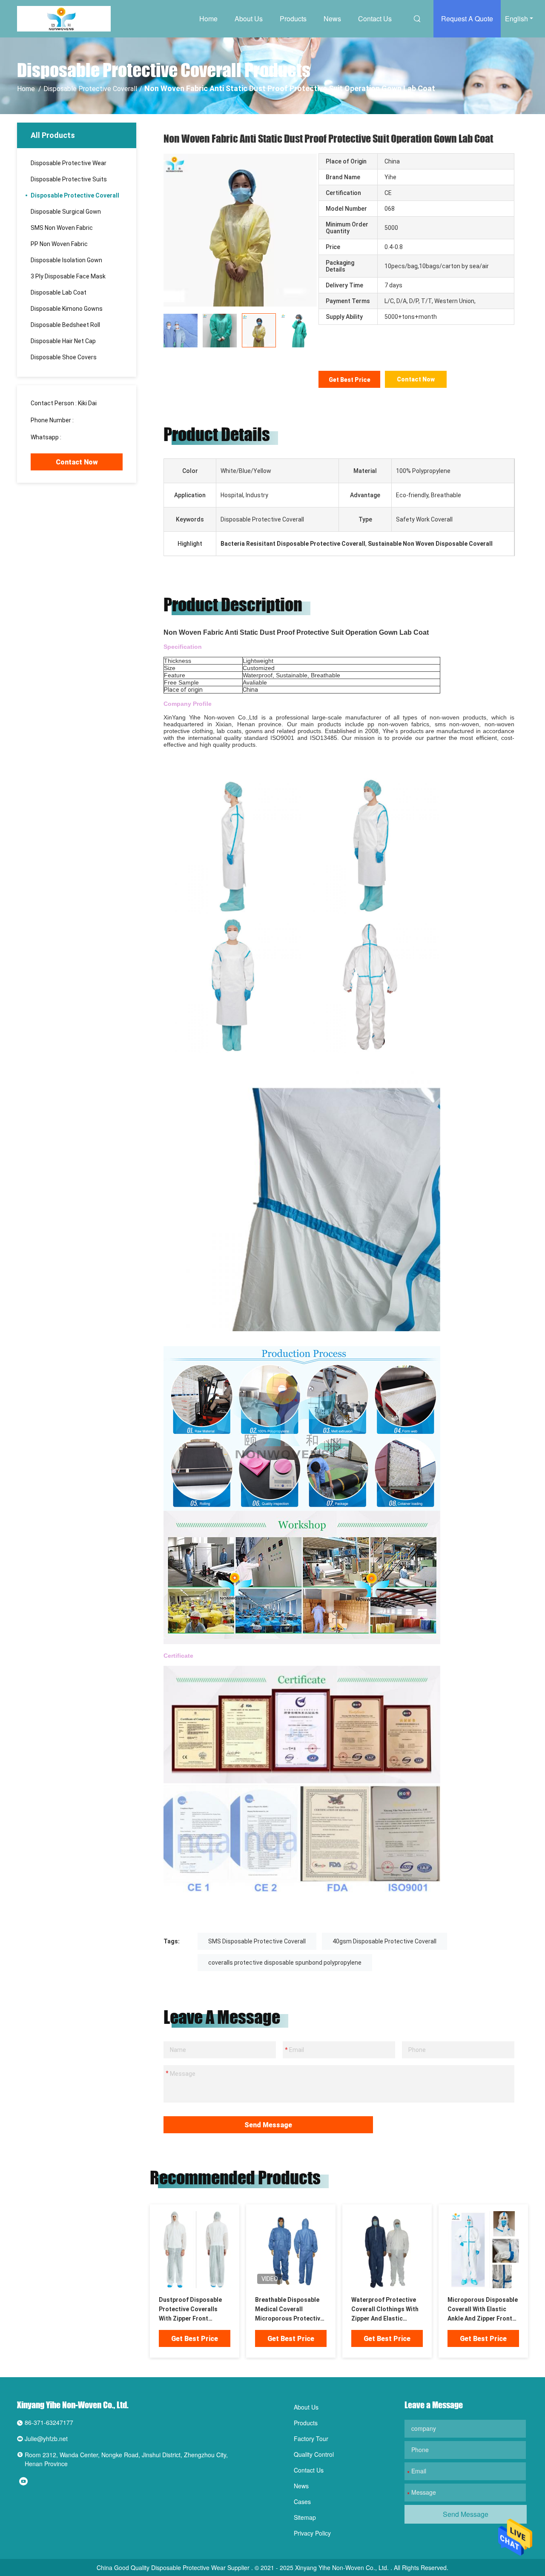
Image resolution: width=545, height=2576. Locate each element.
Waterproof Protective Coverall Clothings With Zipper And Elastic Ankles (385, 2310)
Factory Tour (311, 2438)
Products (293, 19)
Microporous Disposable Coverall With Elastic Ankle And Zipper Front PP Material (483, 2310)
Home (208, 19)
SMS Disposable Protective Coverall (257, 1941)
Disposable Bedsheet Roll (65, 325)
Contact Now (77, 462)
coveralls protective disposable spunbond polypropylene (285, 1963)
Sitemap (305, 2517)
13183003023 (94, 420)
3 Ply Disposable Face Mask (68, 276)
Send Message (268, 2125)
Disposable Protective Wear (69, 163)
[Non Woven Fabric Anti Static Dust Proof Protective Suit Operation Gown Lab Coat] (195, 2249)
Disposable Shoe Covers (64, 357)
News (332, 19)
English (516, 19)
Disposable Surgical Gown (66, 212)
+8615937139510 (87, 437)
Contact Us (375, 19)
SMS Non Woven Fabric (62, 228)
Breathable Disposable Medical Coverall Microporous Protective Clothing (289, 2310)
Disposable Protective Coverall (90, 89)
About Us (249, 19)
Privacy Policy (312, 2533)
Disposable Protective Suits (69, 179)
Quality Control (314, 2454)
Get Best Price (350, 380)
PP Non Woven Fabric (59, 244)
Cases (302, 2501)
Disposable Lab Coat (59, 292)
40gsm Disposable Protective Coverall (384, 1941)
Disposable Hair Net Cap (63, 341)
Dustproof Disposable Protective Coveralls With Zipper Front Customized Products (190, 2310)
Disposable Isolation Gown (66, 260)
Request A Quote (467, 19)
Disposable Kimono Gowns (67, 309)
